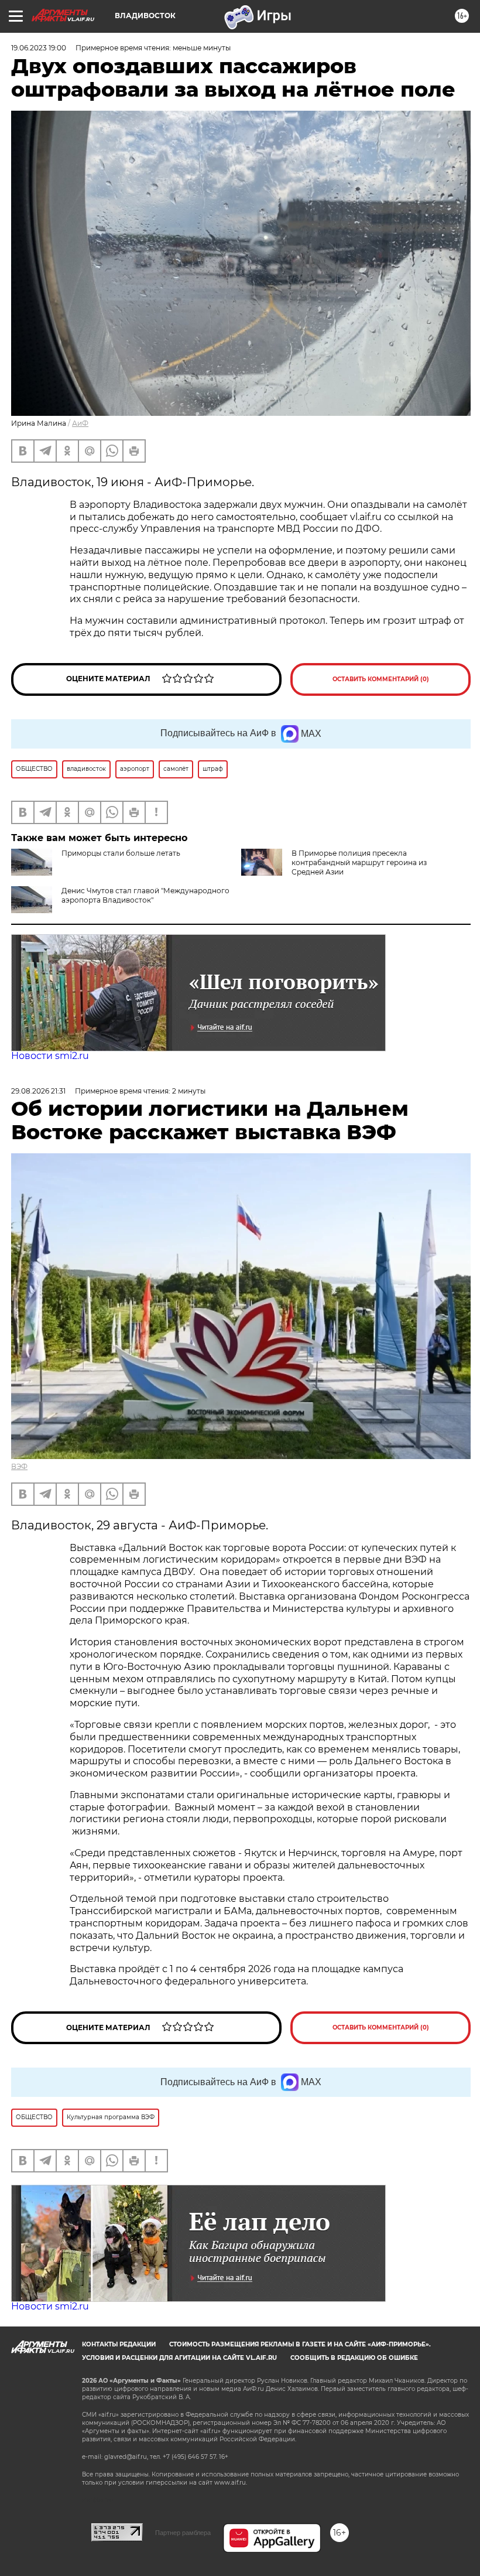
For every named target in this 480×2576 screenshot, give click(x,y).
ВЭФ (19, 1466)
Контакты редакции (119, 2344)
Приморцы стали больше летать (121, 853)
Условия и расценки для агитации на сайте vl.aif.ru (179, 2358)
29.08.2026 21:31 (38, 1091)
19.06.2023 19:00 (39, 48)
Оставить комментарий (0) (381, 679)
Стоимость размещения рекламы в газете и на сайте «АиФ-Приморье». (300, 2344)
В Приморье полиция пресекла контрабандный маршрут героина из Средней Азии (359, 862)
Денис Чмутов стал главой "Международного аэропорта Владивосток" (145, 895)
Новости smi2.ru (50, 1056)
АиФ (80, 423)
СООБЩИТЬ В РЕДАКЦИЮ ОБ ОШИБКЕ (354, 2358)
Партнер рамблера (183, 2533)
